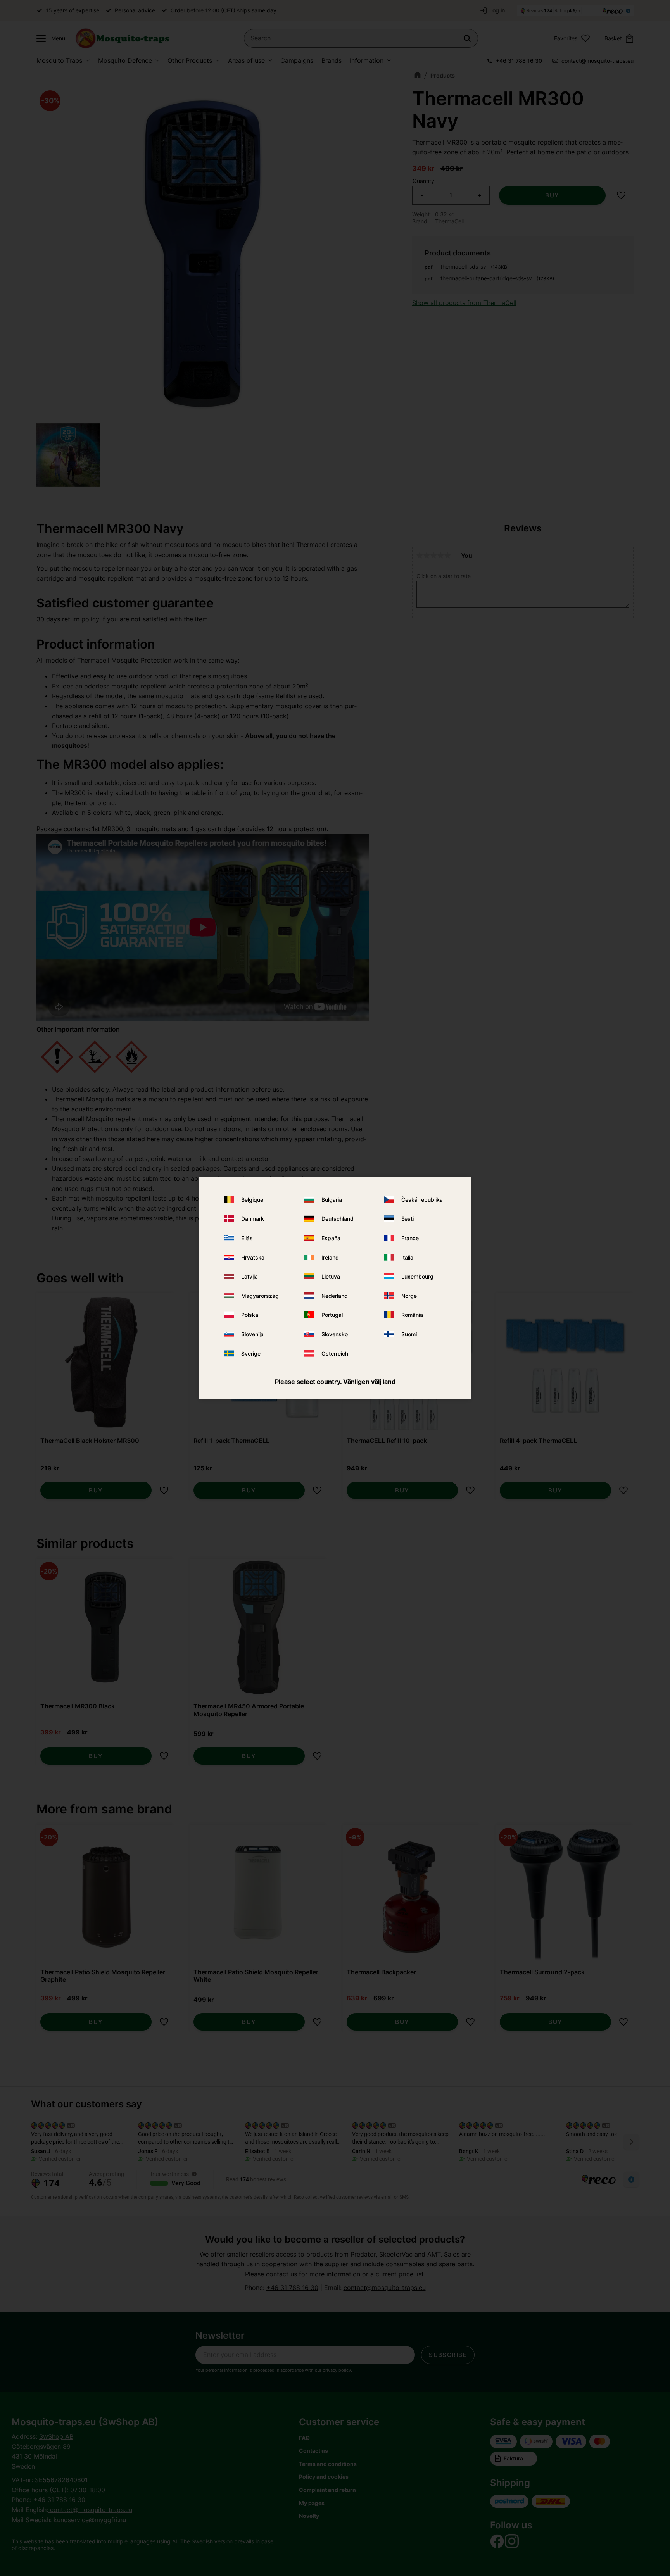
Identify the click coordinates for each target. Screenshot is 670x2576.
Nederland (335, 1296)
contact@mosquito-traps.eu (597, 61)
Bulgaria (332, 1200)
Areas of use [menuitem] (246, 60)
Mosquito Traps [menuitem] (59, 60)
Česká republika (422, 1200)
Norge (409, 1296)
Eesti (408, 1219)
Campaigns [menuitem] (297, 60)
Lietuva (331, 1276)
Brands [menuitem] (332, 60)
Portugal (332, 1315)
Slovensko (335, 1334)
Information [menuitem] (367, 60)
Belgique (252, 1200)
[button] (49, 38)
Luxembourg (417, 1276)
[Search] (467, 38)
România (412, 1315)
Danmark (253, 1219)
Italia (407, 1257)
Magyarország (260, 1296)
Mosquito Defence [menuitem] (125, 60)
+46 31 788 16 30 (519, 61)
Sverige (251, 1353)
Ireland (330, 1257)
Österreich (335, 1353)
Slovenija (252, 1334)
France (410, 1238)
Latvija (250, 1276)
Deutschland (338, 1219)
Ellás (247, 1238)
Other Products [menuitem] (190, 60)
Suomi (409, 1334)
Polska (250, 1315)
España (331, 1238)
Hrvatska (253, 1257)
